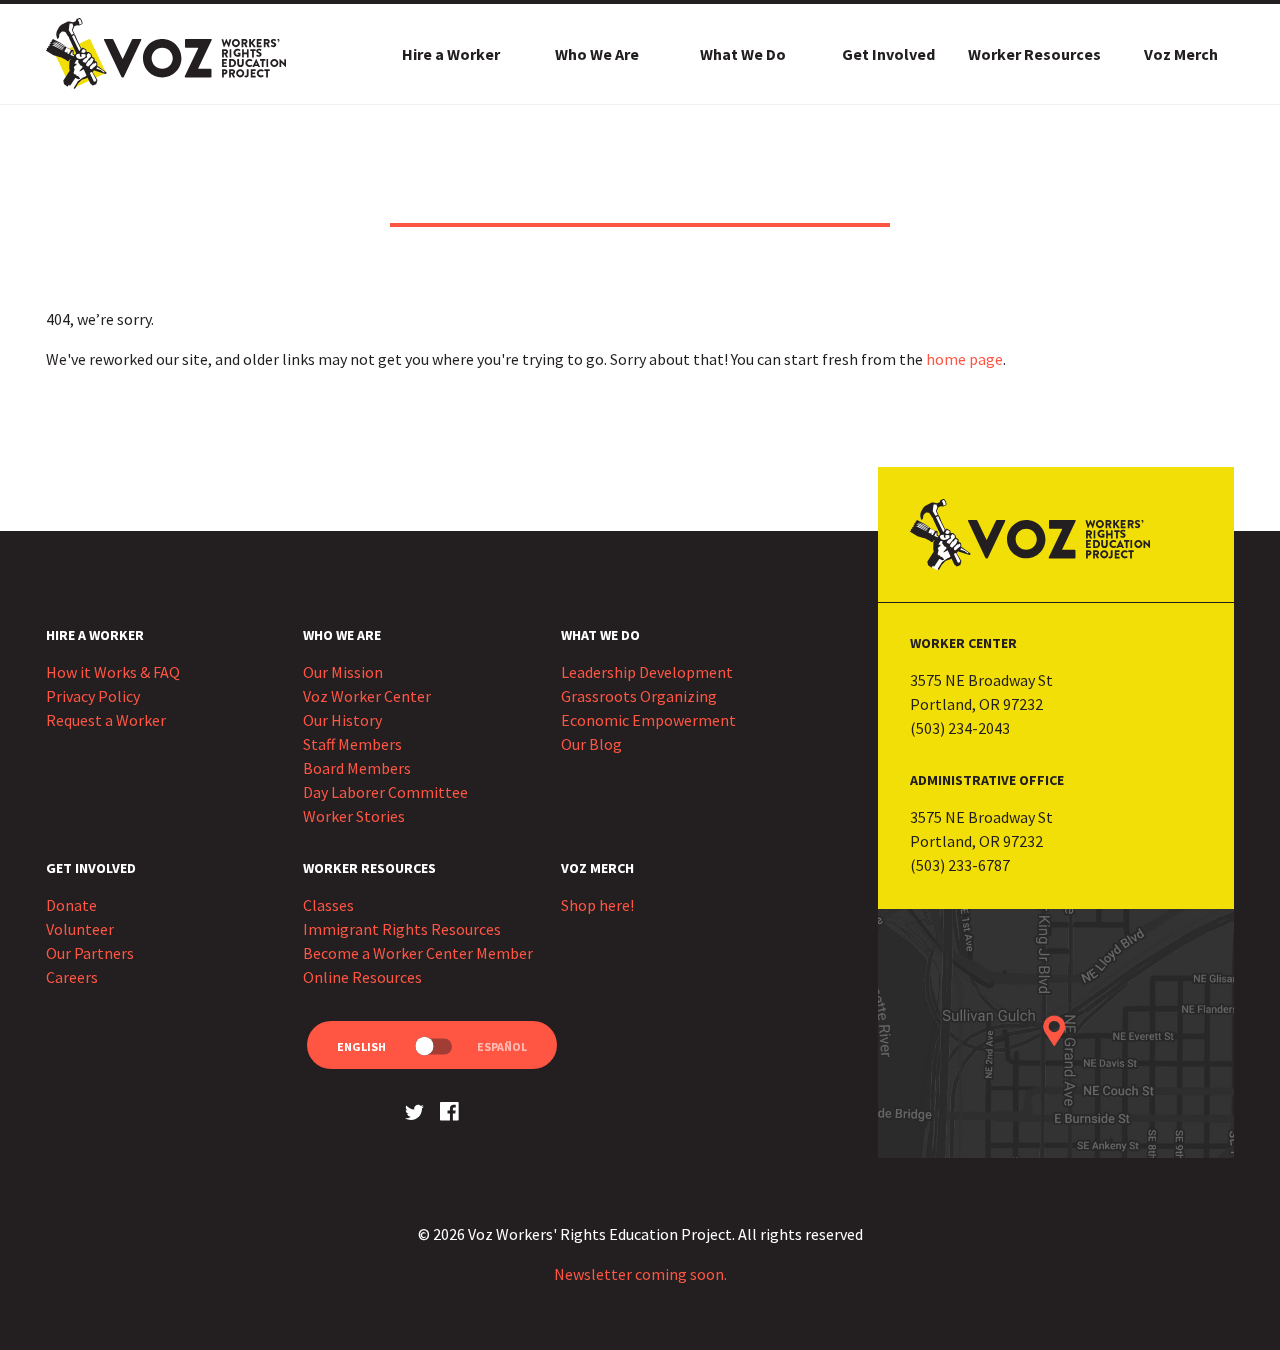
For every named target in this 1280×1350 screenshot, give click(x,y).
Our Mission (343, 672)
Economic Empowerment (648, 720)
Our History (342, 720)
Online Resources (362, 977)
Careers (72, 977)
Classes (328, 905)
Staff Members (352, 744)
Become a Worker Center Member (418, 953)
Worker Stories (354, 816)
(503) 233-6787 (960, 865)
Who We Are (597, 54)
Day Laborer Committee (385, 792)
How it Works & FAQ (113, 672)
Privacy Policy (93, 696)
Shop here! (597, 905)
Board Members (357, 768)
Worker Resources (1034, 54)
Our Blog (591, 744)
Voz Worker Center (367, 696)
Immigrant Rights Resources (402, 929)
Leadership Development (647, 672)
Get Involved (888, 54)
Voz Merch (1181, 54)
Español (502, 1046)
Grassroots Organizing (639, 696)
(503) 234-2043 (960, 728)
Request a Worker (106, 720)
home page (964, 359)
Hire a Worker (451, 54)
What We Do (743, 54)
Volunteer (80, 929)
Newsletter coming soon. (640, 1274)
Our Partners (90, 953)
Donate (71, 905)
